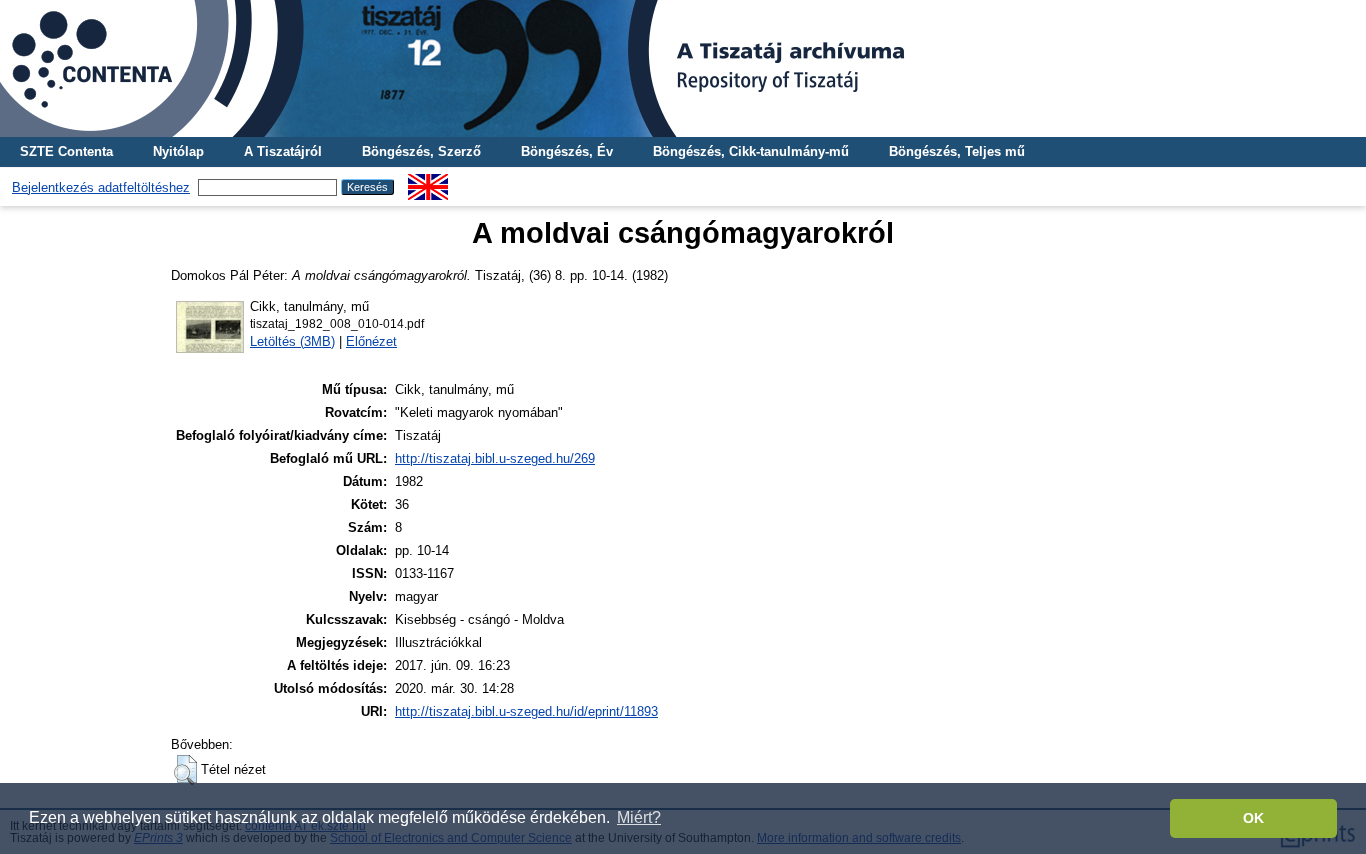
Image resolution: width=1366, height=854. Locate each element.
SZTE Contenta (66, 151)
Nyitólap (178, 151)
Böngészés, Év (567, 151)
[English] (428, 181)
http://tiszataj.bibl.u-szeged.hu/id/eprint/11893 (526, 711)
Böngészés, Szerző (421, 151)
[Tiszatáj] (683, 68)
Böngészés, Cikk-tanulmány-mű (751, 151)
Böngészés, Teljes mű (957, 151)
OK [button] (1253, 818)
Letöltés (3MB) (292, 341)
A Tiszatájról (283, 151)
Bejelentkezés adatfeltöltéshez (101, 187)
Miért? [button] (639, 817)
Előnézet (371, 341)
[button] (185, 770)
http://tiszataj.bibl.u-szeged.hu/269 (495, 458)
